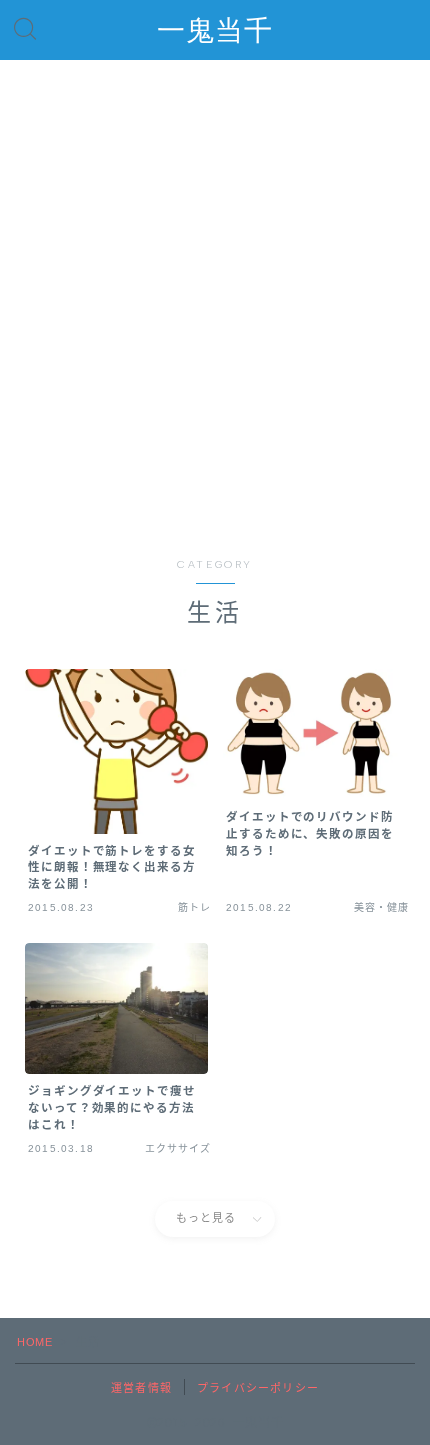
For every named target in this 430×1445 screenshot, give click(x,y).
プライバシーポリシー (258, 1388)
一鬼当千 (215, 30)
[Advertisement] (215, 318)
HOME (34, 1342)
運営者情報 (141, 1388)
